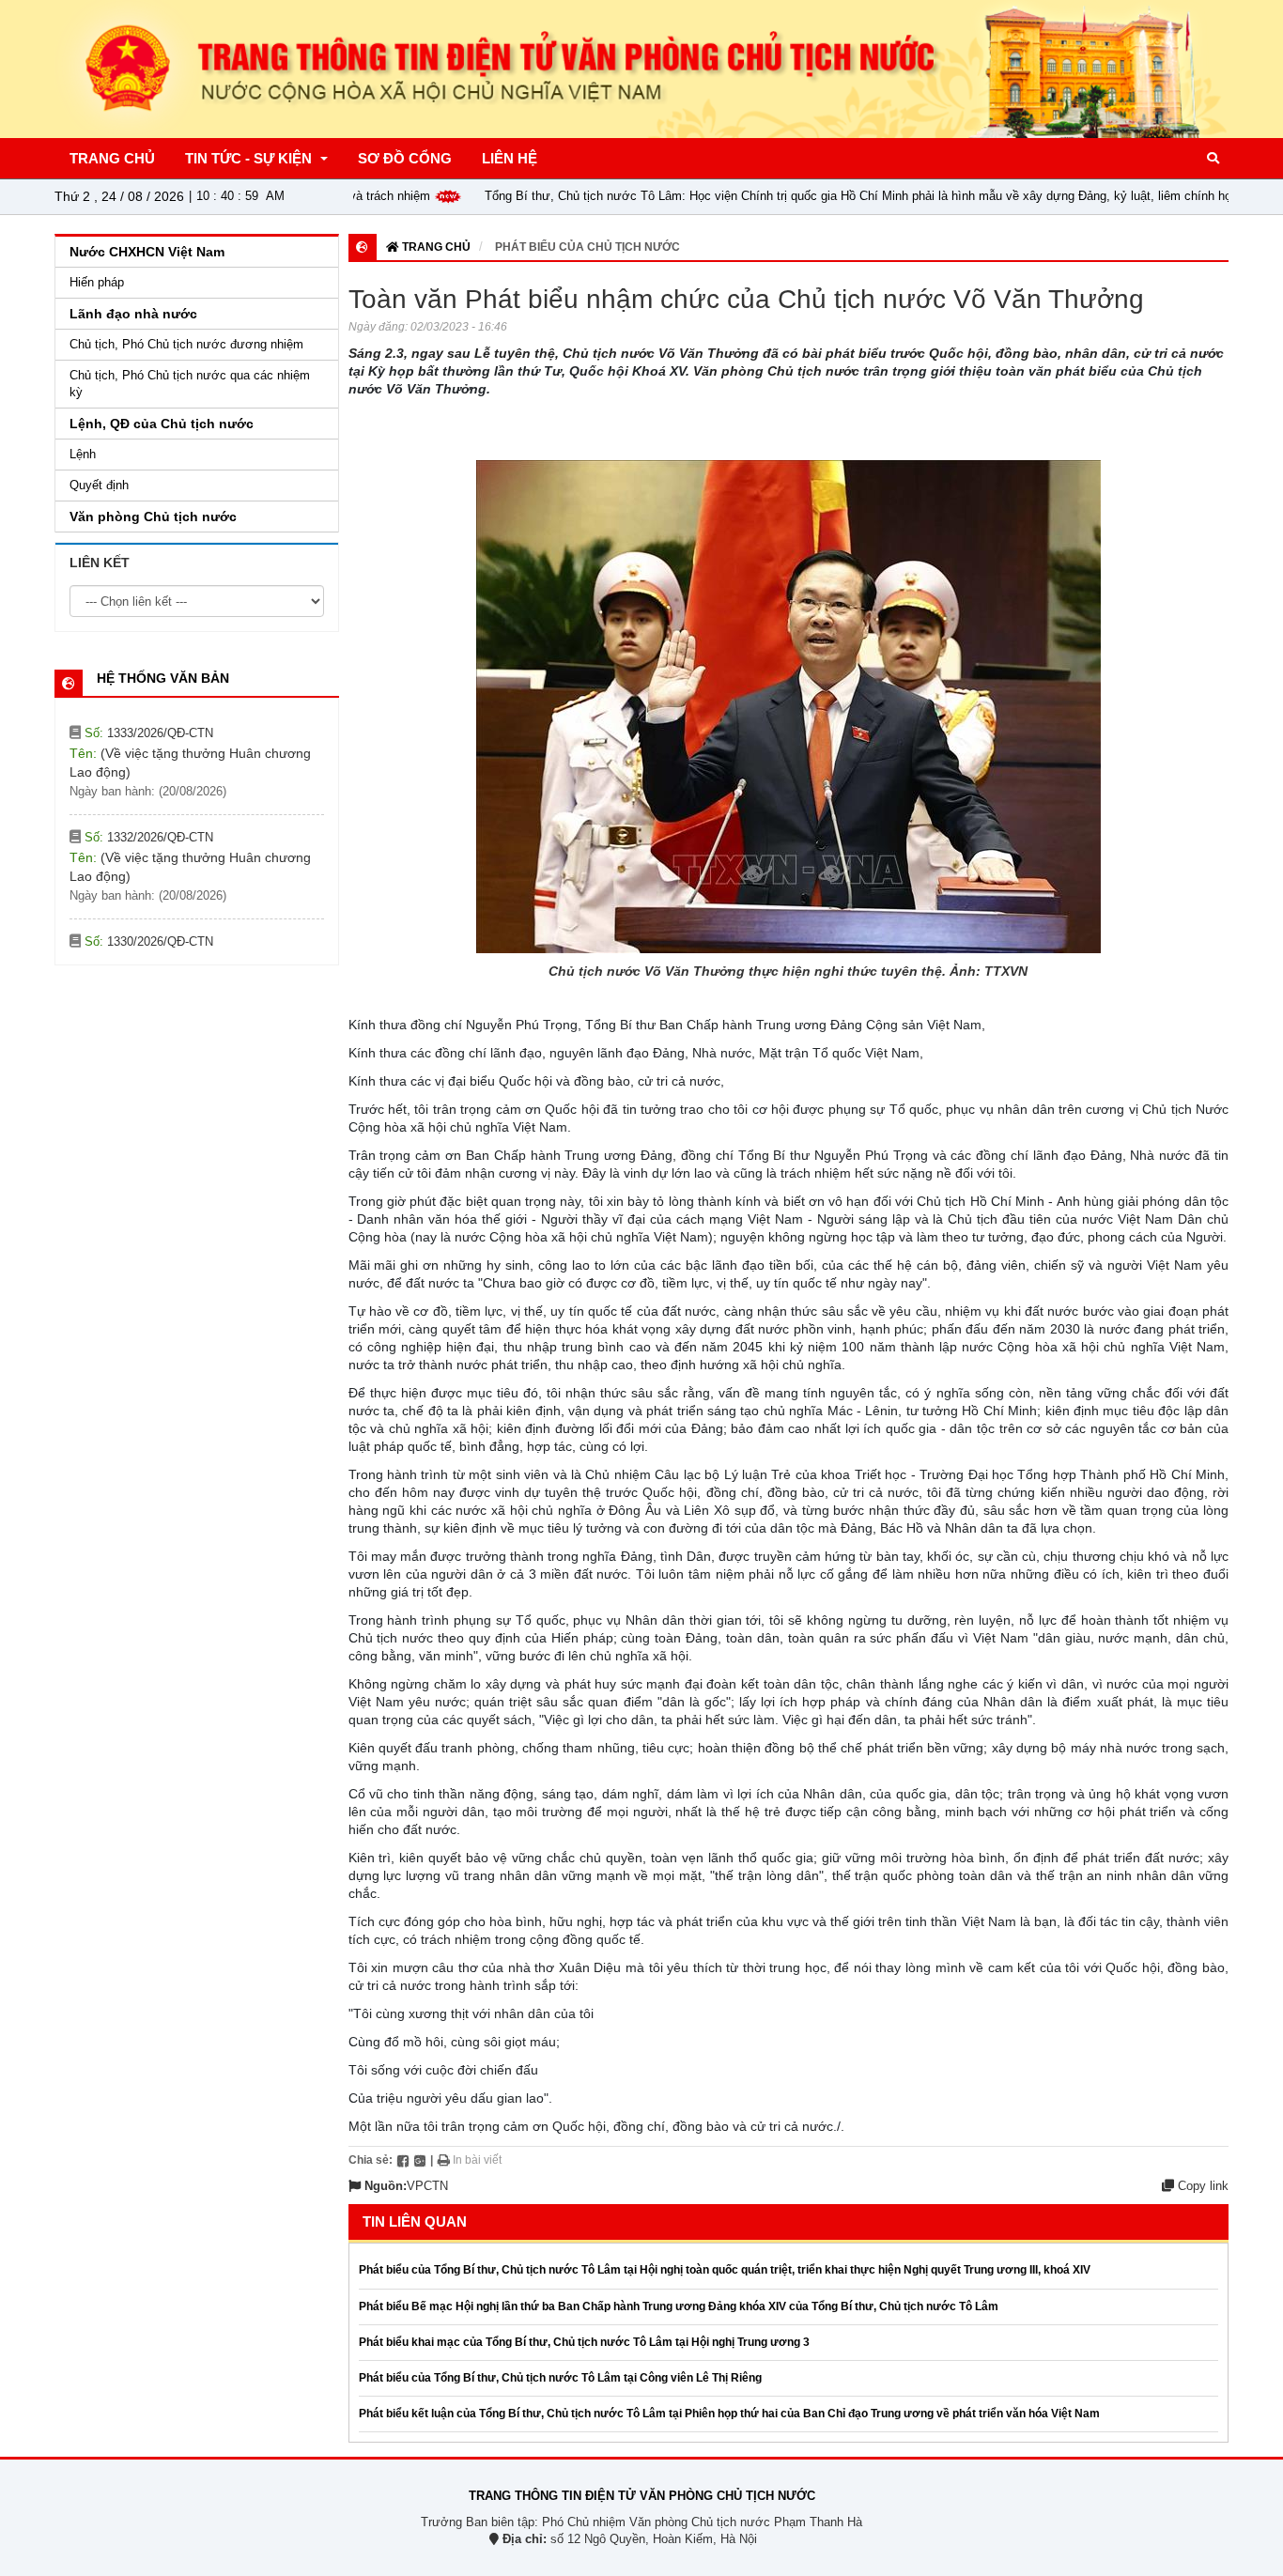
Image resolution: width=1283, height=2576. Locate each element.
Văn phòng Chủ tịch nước (153, 517)
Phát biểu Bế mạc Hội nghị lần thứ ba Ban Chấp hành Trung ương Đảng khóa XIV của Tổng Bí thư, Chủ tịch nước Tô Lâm (679, 2306)
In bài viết (476, 2160)
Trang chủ (435, 247)
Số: (147, 756)
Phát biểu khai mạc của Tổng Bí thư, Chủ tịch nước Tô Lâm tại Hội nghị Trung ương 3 (584, 2342)
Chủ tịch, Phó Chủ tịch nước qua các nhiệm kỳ (190, 384)
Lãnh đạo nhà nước (133, 314)
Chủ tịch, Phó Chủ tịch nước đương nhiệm (186, 344)
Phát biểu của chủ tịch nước (587, 247)
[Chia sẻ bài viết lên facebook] (403, 2160)
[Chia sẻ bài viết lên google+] (420, 2160)
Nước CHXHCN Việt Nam (147, 252)
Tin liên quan (415, 2221)
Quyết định (99, 485)
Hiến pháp (97, 282)
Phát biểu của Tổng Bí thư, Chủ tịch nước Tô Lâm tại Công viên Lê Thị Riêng (560, 2378)
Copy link (1201, 2186)
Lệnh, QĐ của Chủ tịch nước (162, 424)
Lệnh (83, 454)
